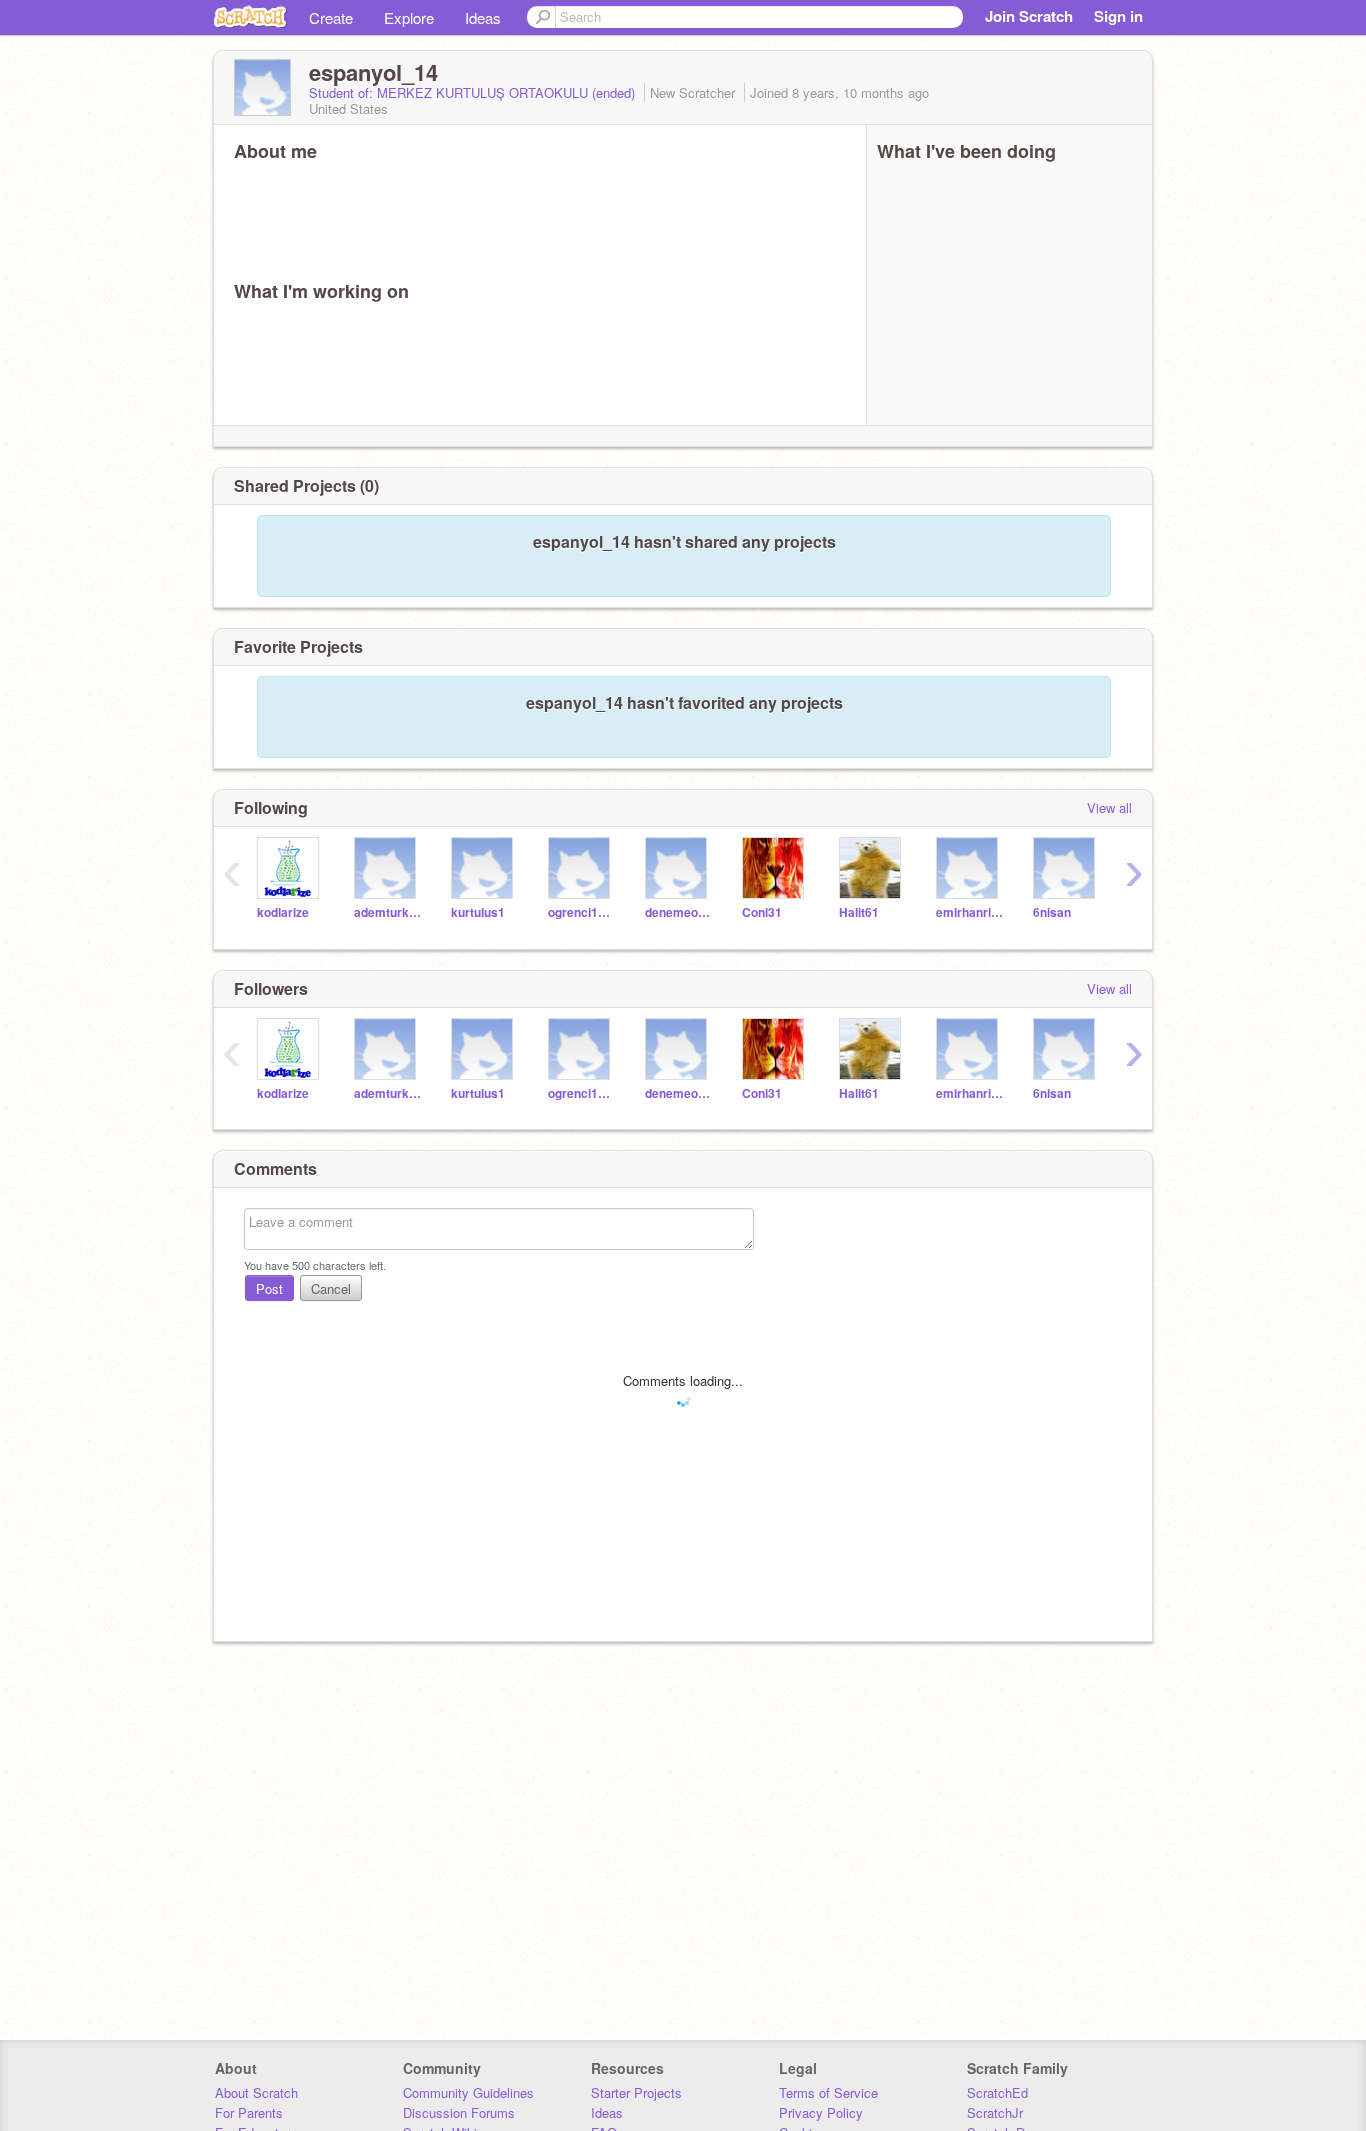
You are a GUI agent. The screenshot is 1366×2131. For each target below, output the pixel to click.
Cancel (331, 1288)
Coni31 (762, 912)
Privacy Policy (821, 2112)
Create (331, 17)
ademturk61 (387, 912)
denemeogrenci (678, 912)
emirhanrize (969, 912)
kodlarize (283, 912)
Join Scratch (1029, 16)
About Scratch (256, 2092)
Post (269, 1288)
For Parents (249, 2112)
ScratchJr (995, 2112)
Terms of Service (828, 2092)
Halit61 (859, 912)
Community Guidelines (468, 2092)
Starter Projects (636, 2092)
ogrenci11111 (581, 912)
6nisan (1052, 912)
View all (1109, 807)
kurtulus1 (478, 912)
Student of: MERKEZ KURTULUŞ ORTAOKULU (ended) (474, 92)
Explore (409, 17)
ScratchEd (997, 2092)
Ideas (483, 17)
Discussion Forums (459, 2112)
